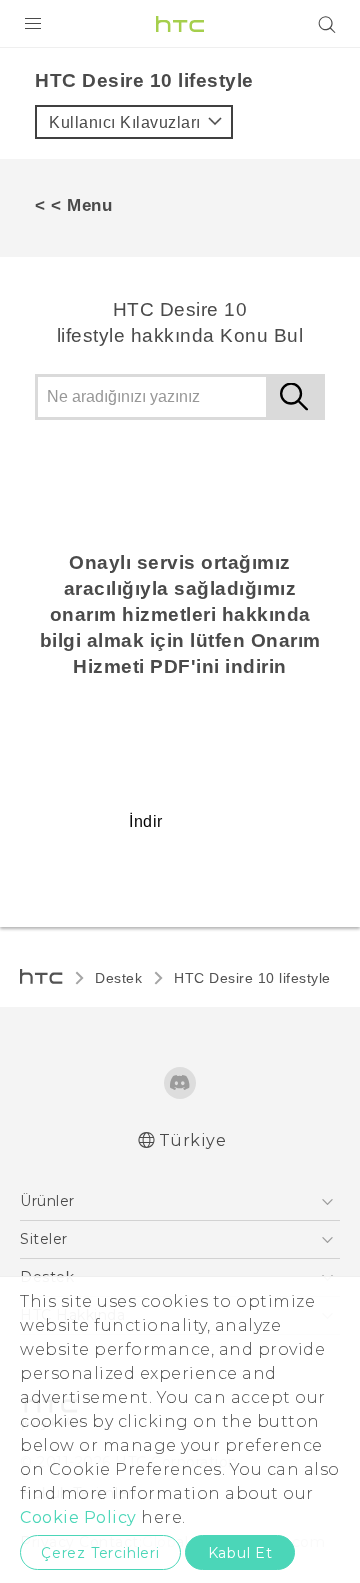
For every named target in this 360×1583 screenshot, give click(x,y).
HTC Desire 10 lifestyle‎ (252, 978)
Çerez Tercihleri (100, 1553)
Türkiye (193, 1140)
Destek (118, 978)
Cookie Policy (78, 1517)
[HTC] (180, 24)
